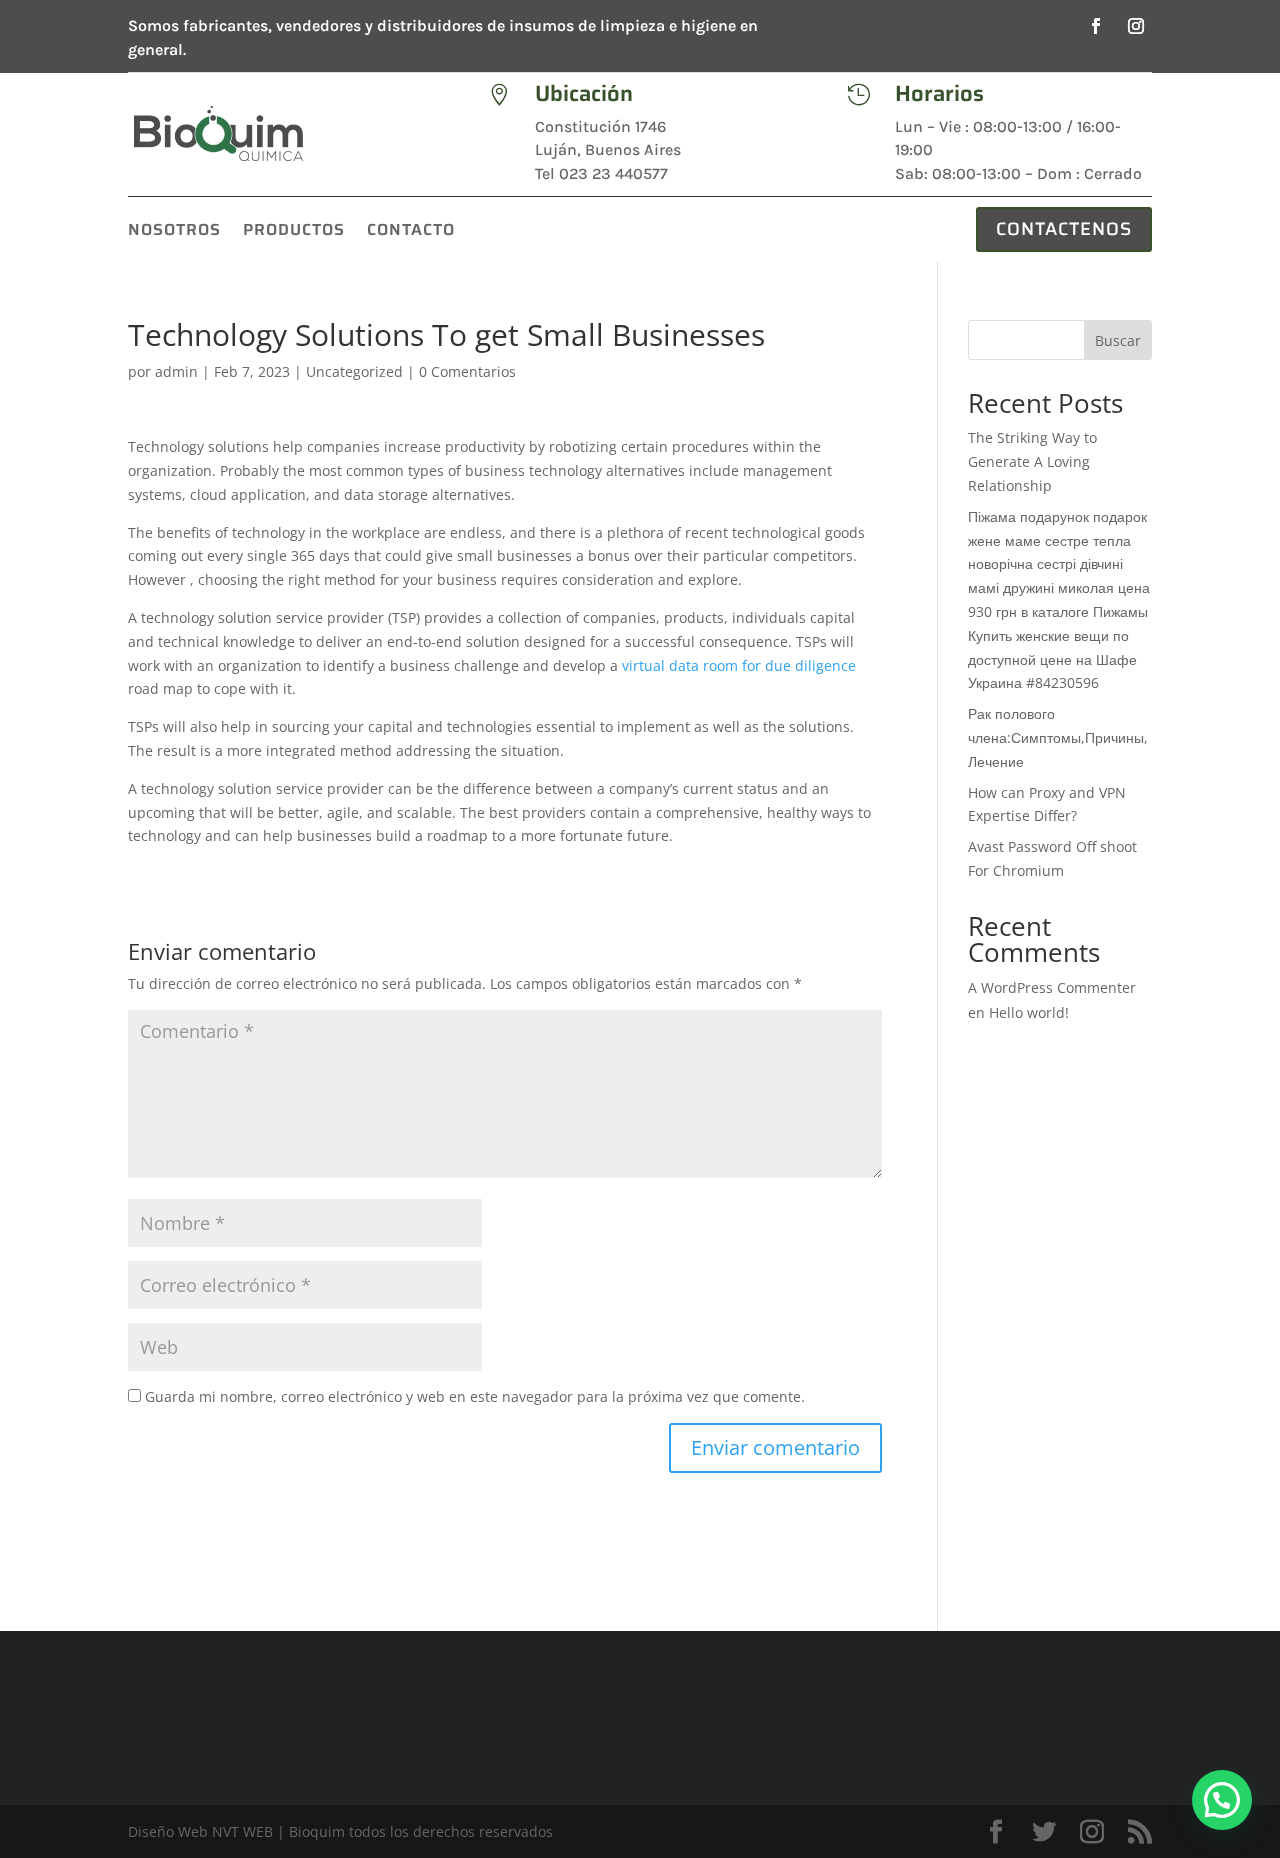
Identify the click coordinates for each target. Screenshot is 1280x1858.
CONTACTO (411, 232)
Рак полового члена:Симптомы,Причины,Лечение (1058, 737)
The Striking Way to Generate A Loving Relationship (1032, 461)
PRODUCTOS (294, 232)
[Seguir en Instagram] (1136, 26)
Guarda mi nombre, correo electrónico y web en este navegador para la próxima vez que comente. (475, 1396)
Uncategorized (354, 371)
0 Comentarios (467, 371)
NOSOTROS (174, 232)
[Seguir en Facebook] (1096, 26)
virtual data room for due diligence (739, 665)
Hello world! (1029, 1012)
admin (176, 371)
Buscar (1118, 340)
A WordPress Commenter (1052, 987)
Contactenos (1064, 229)
